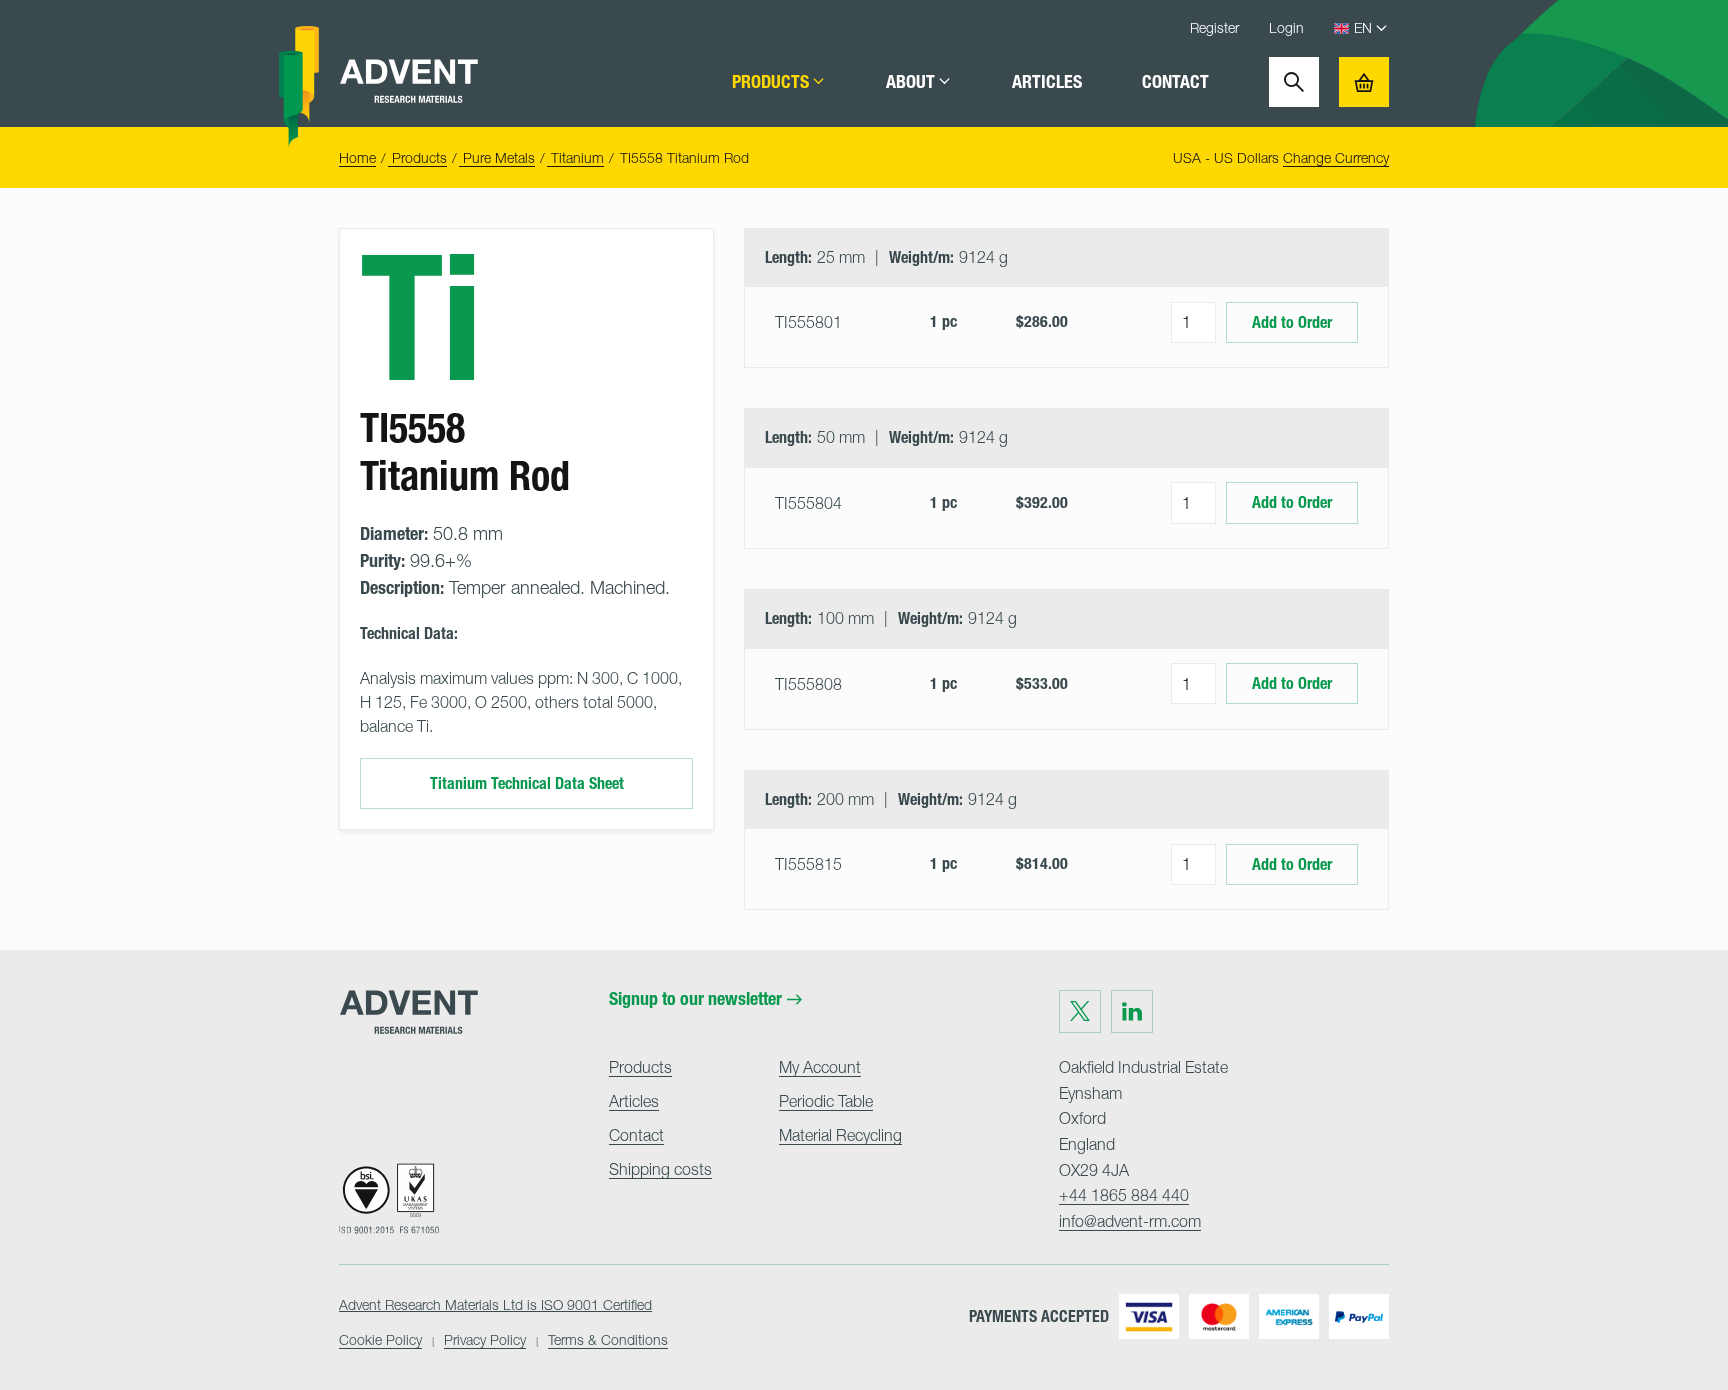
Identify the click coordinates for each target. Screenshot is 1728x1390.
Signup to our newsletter (695, 999)
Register (1214, 27)
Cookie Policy (380, 1339)
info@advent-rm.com (1130, 1221)
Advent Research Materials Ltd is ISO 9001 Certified (495, 1304)
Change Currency (1336, 157)
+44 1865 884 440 (1124, 1195)
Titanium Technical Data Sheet (527, 783)
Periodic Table (826, 1101)
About (910, 82)
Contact (1175, 82)
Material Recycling (840, 1135)
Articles (1047, 82)
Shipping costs (660, 1169)
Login (1286, 27)
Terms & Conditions (608, 1339)
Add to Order (1292, 322)
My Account (820, 1067)
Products (770, 82)
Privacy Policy (485, 1339)
